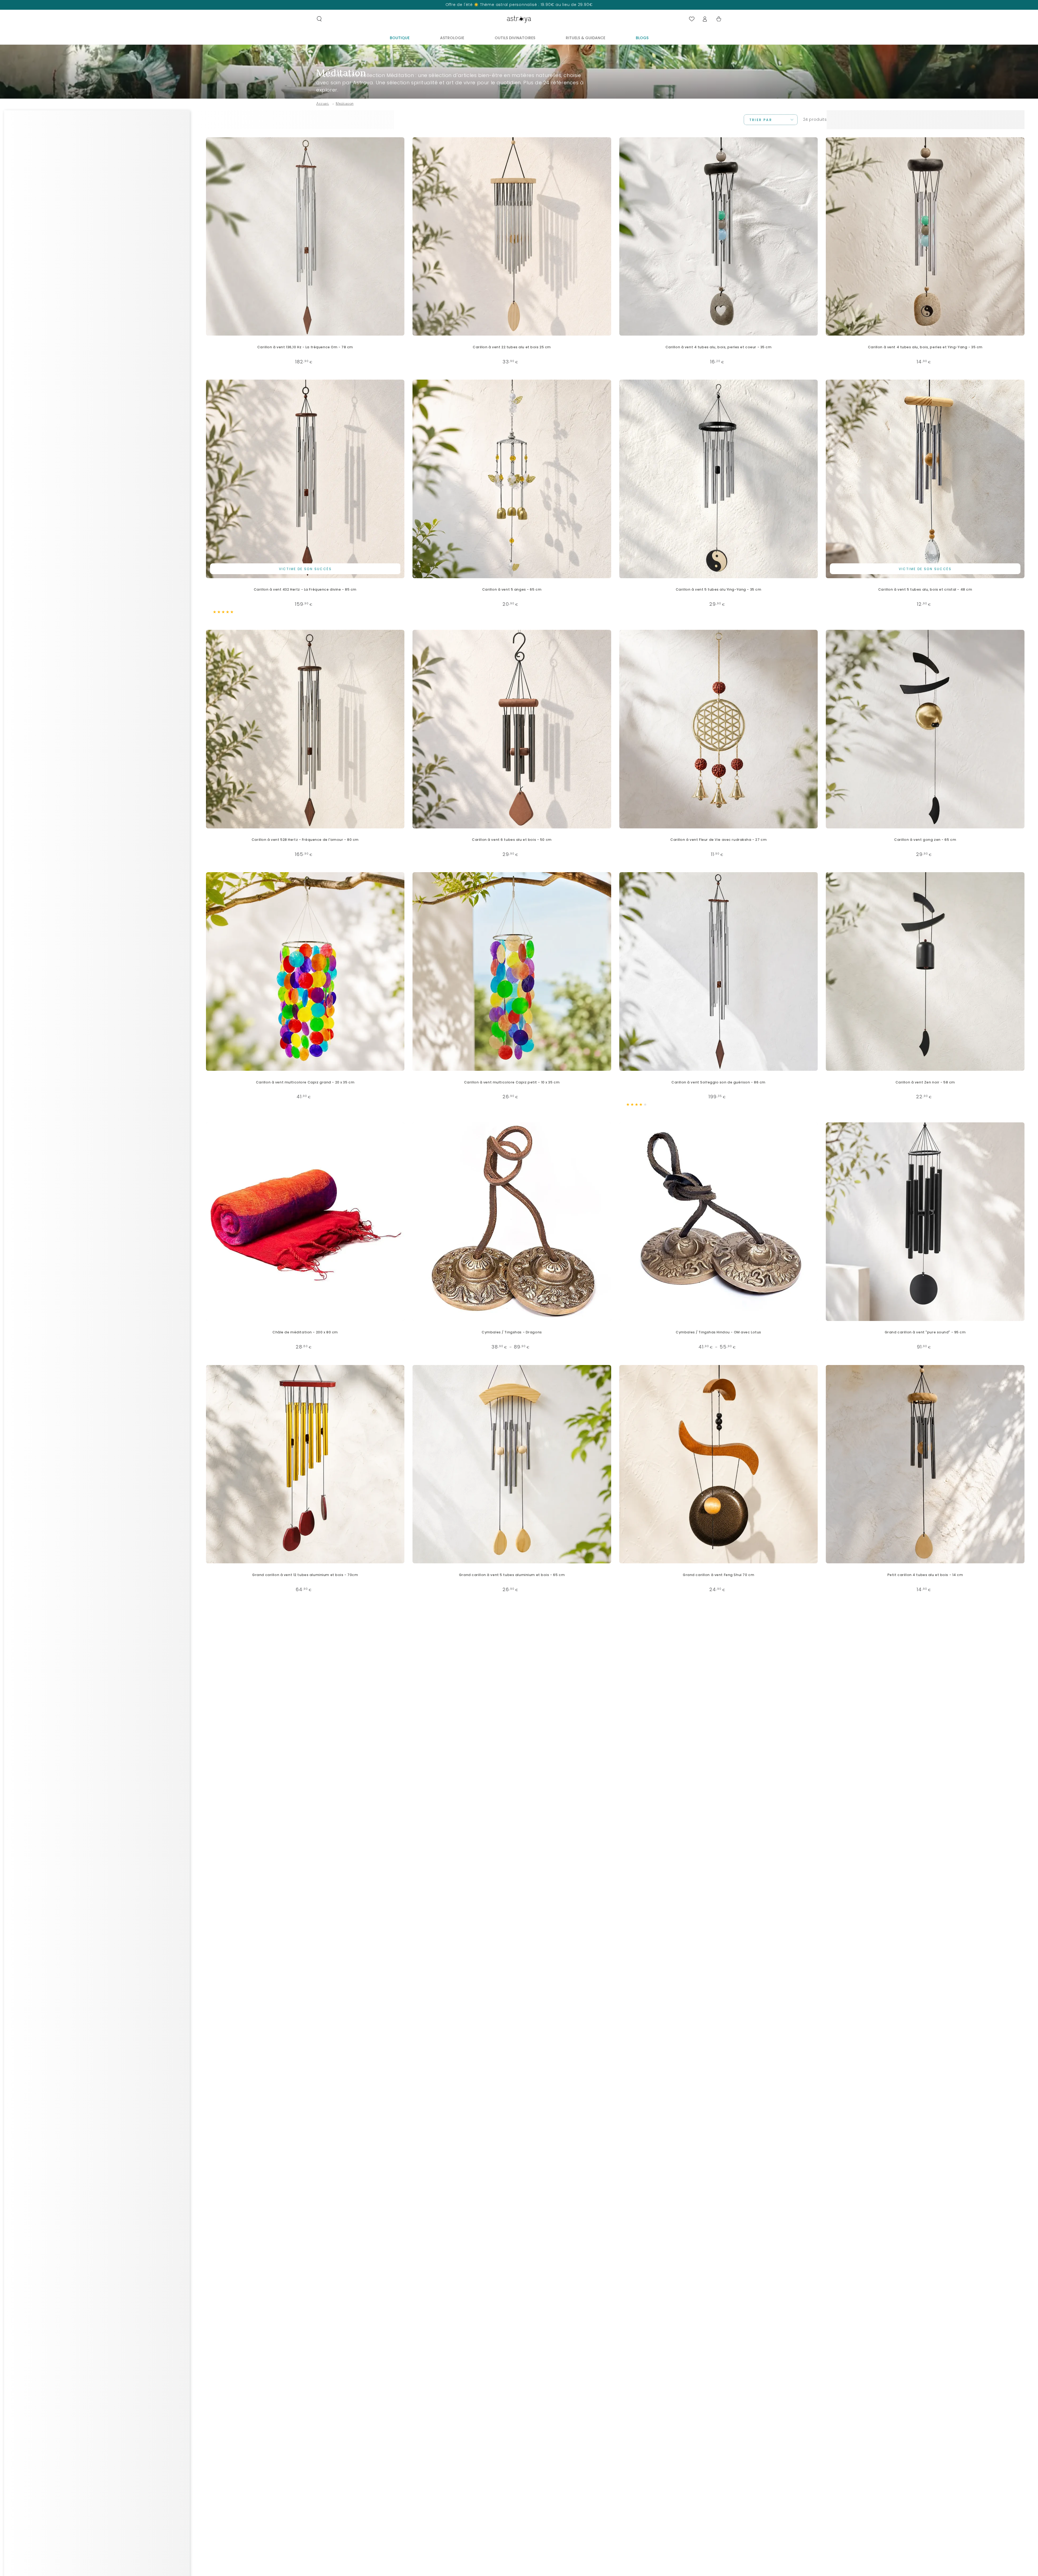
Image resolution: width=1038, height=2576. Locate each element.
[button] (319, 19)
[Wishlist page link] (692, 19)
